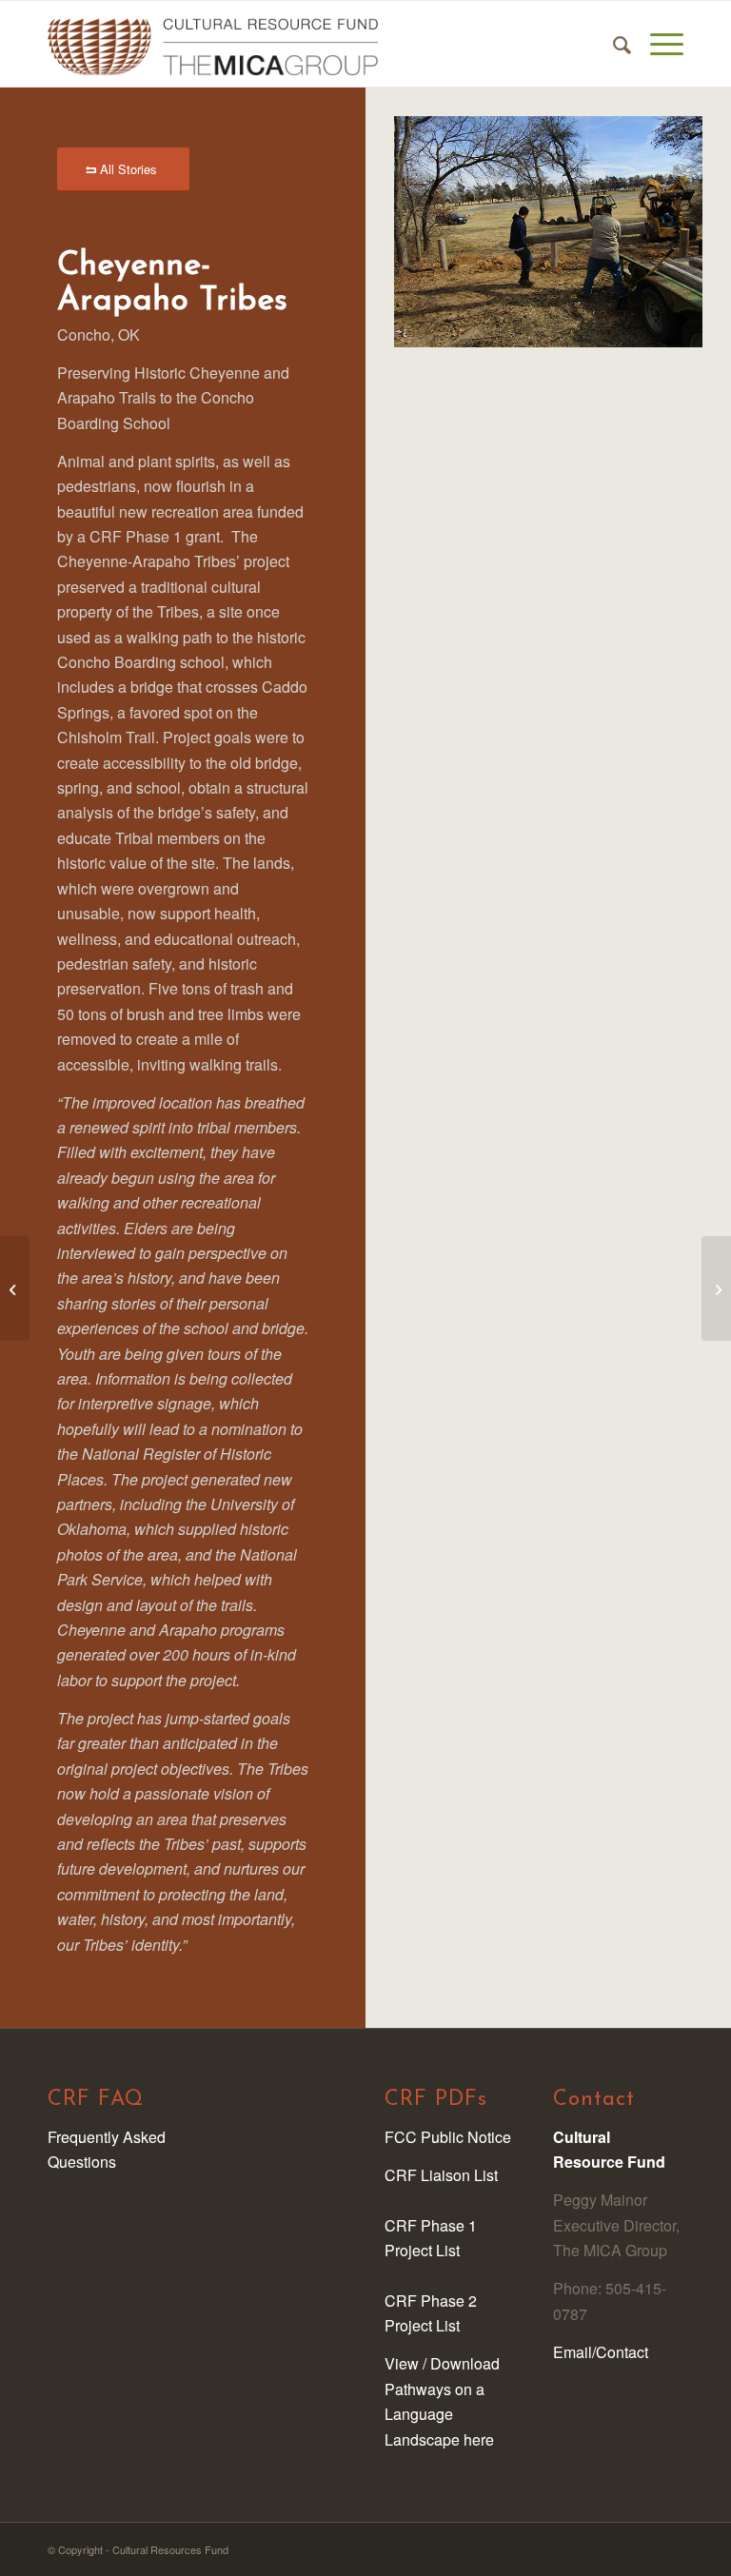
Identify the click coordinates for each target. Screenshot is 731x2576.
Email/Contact (601, 2352)
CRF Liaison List (441, 2175)
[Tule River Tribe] (716, 1288)
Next (660, 232)
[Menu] (657, 44)
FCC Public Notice (448, 2137)
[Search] (612, 44)
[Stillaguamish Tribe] (15, 1288)
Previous (437, 232)
